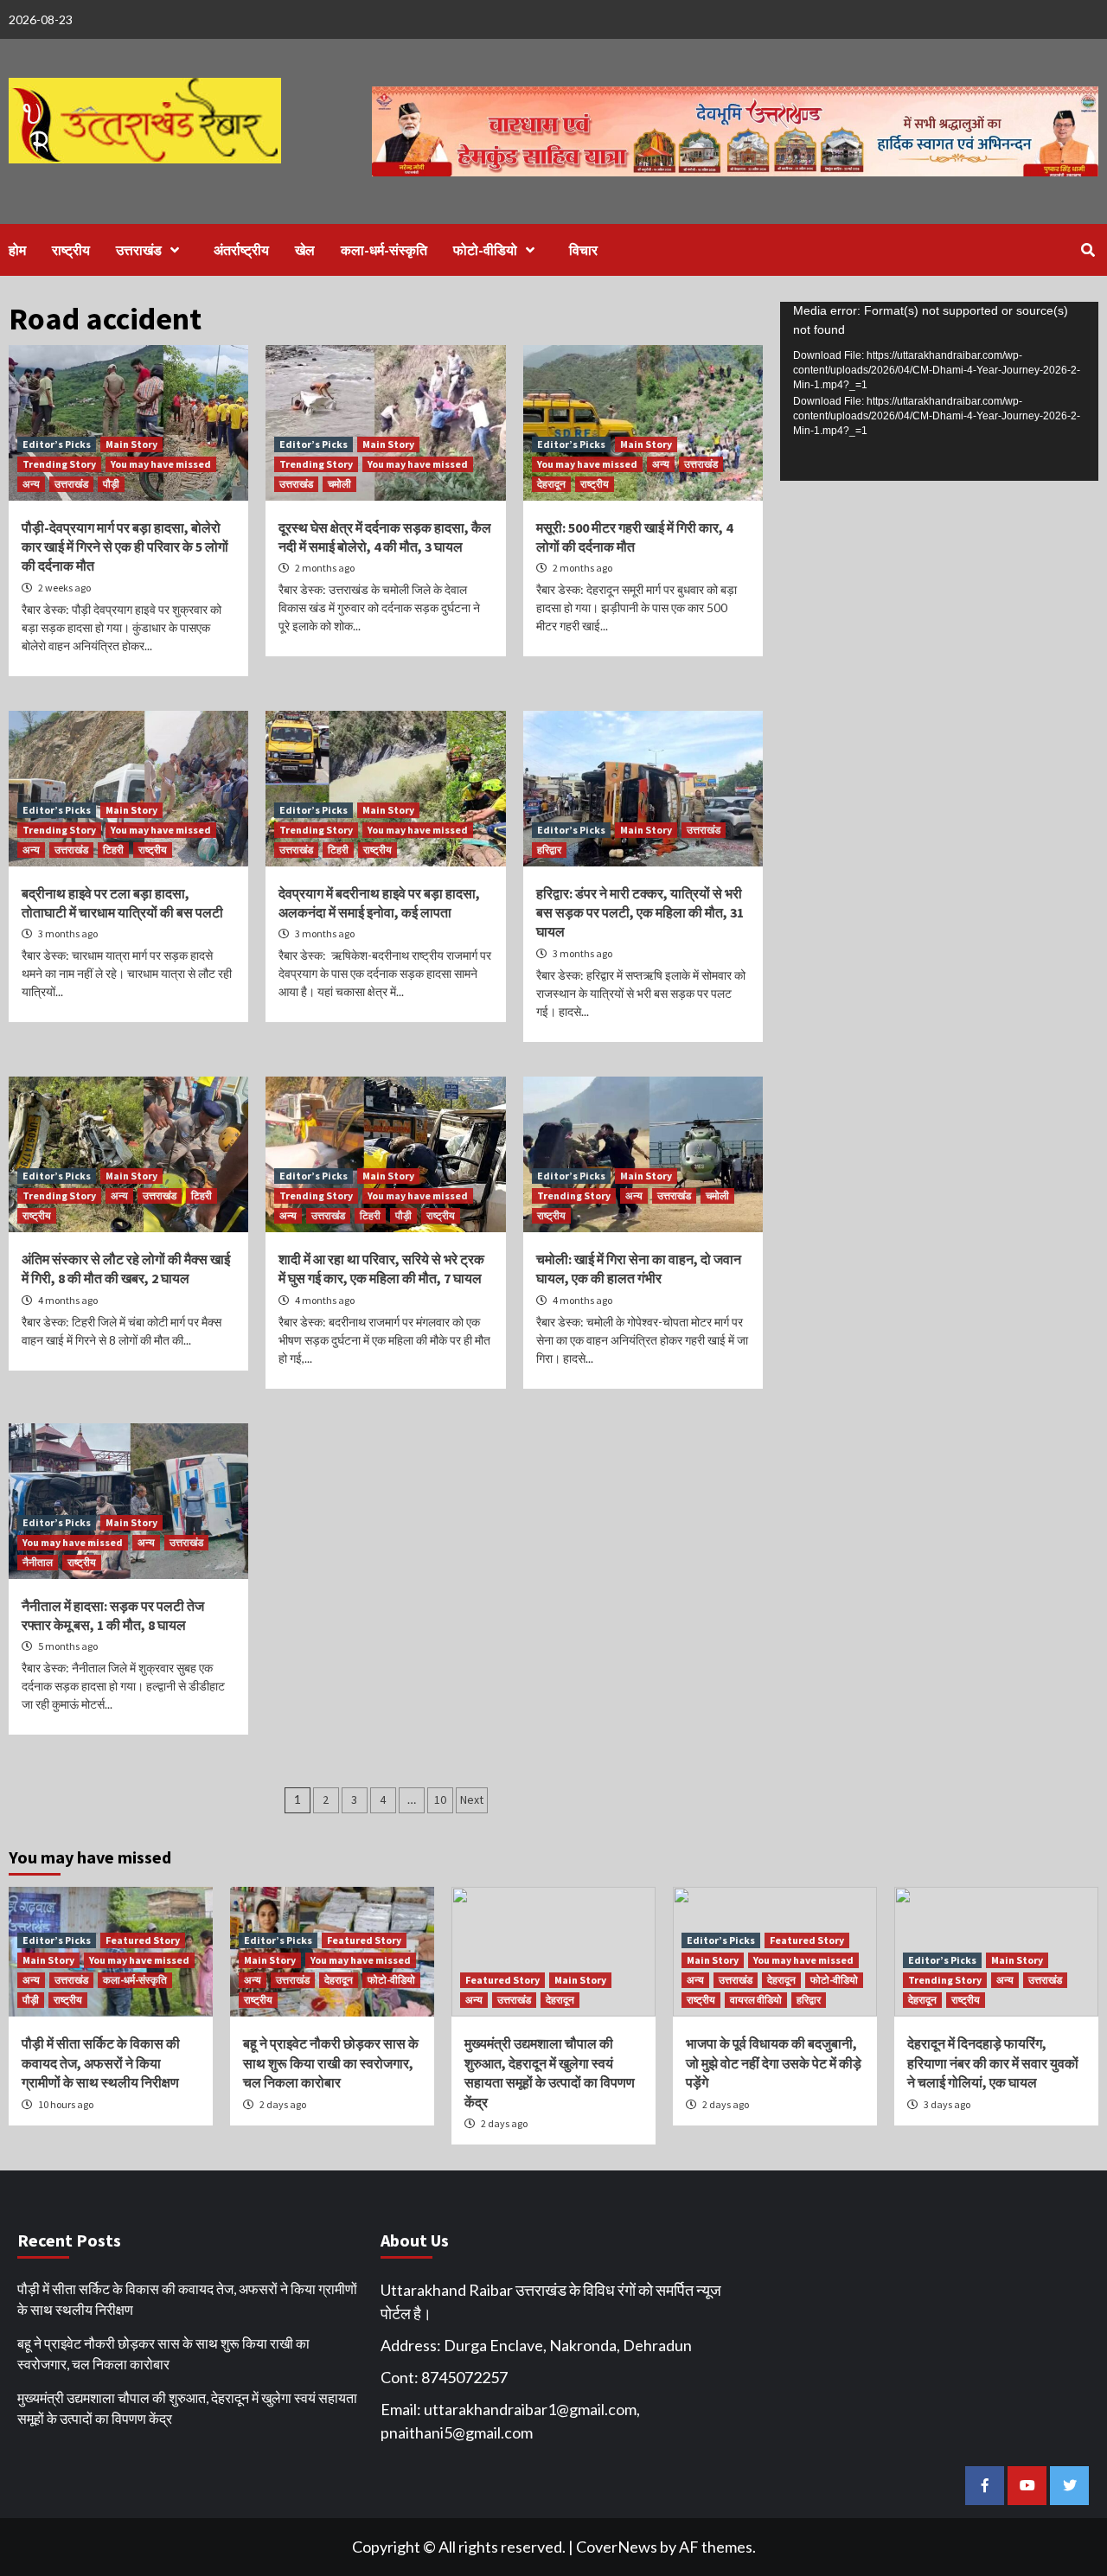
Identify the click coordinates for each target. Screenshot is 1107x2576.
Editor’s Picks (57, 444)
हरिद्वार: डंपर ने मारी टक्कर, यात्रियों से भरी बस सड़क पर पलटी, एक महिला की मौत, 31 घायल (640, 913)
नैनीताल (38, 1562)
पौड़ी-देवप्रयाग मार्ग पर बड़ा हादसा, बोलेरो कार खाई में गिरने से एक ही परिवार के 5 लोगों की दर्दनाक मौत (125, 547)
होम (17, 250)
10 (440, 1799)
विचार (583, 250)
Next (472, 1799)
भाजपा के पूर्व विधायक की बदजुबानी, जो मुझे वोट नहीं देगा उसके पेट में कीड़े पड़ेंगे (774, 2063)
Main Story (131, 444)
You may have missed (161, 464)
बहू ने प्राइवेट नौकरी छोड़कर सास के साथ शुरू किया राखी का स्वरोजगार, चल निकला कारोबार (331, 2063)
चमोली (339, 484)
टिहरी (113, 850)
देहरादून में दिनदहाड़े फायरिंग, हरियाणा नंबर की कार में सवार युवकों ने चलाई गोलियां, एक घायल (993, 2063)
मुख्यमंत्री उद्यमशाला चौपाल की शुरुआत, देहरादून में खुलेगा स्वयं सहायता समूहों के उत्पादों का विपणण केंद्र (187, 2408)
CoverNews (617, 2547)
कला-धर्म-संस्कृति (384, 250)
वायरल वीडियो (756, 2000)
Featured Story (143, 1940)
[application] (939, 391)
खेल (305, 250)
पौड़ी (111, 484)
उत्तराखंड (139, 250)
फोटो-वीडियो (485, 250)
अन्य (31, 484)
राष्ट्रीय (71, 250)
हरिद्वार (549, 850)
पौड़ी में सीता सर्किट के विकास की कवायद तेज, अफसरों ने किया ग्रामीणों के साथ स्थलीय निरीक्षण (101, 2063)
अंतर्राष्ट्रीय (241, 250)
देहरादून (551, 484)
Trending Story (59, 464)
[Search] (1088, 250)
